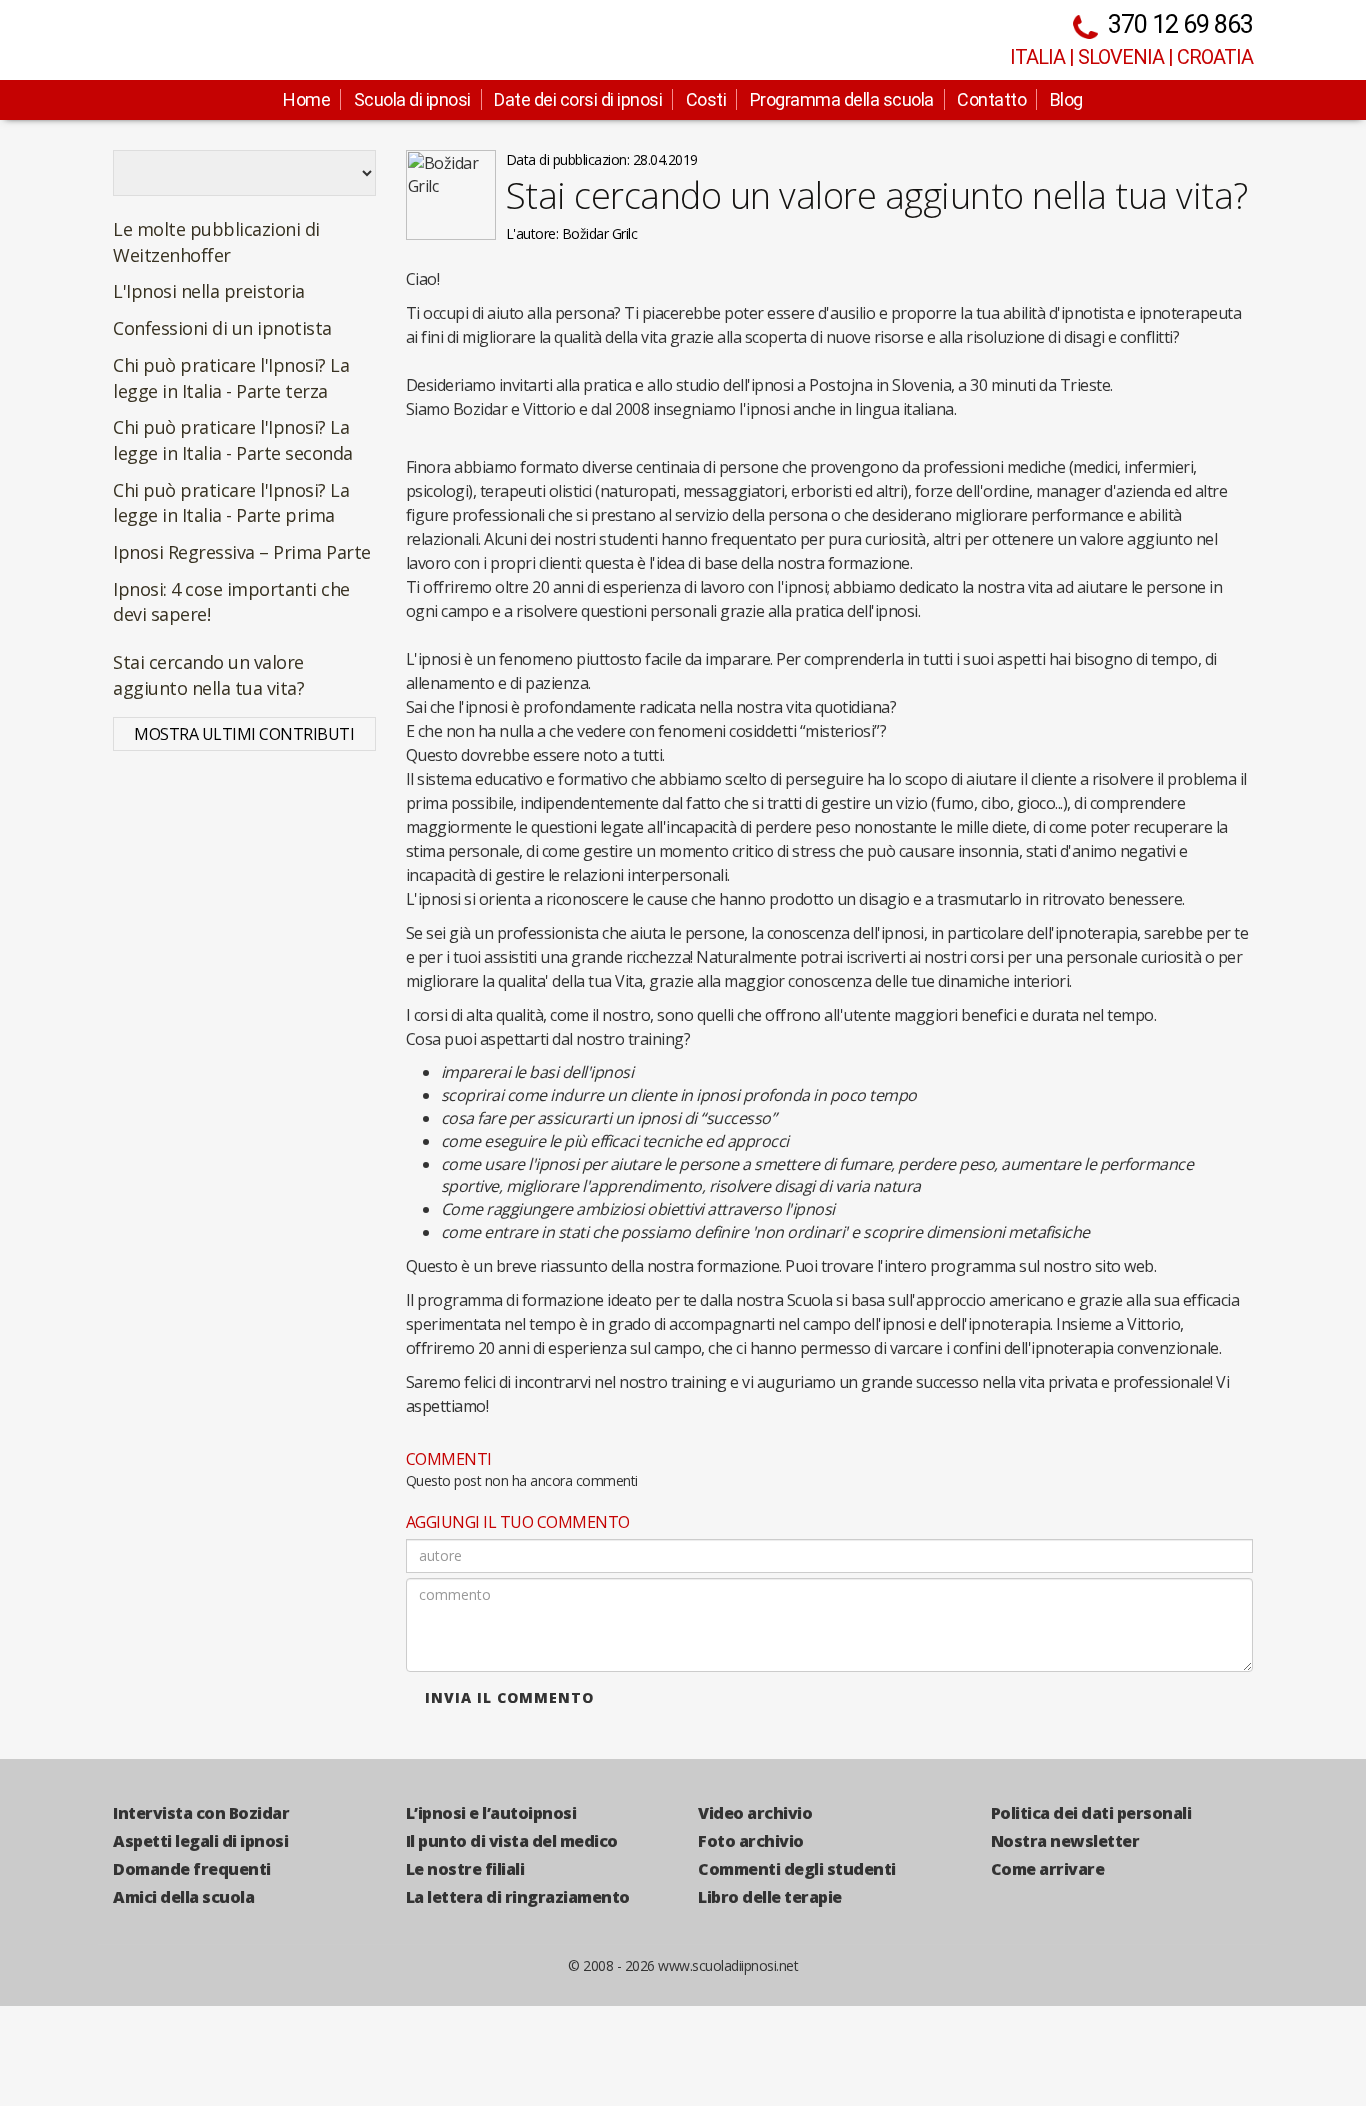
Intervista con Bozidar (201, 1813)
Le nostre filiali (465, 1869)
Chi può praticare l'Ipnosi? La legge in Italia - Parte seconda (233, 440)
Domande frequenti (192, 1869)
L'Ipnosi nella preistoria (209, 291)
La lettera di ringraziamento (518, 1897)
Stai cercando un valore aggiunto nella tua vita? (208, 675)
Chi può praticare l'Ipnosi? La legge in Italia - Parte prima (231, 503)
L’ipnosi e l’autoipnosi (491, 1813)
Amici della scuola (183, 1897)
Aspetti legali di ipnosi (200, 1841)
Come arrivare (1048, 1869)
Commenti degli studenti (797, 1869)
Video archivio (755, 1813)
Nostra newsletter (1065, 1841)
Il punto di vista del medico (512, 1841)
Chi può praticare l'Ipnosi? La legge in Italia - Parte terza (231, 378)
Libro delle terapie (770, 1897)
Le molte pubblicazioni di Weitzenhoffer (216, 242)
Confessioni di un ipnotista (222, 328)
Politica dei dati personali (1091, 1813)
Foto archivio (751, 1841)
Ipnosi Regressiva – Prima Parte (242, 552)
